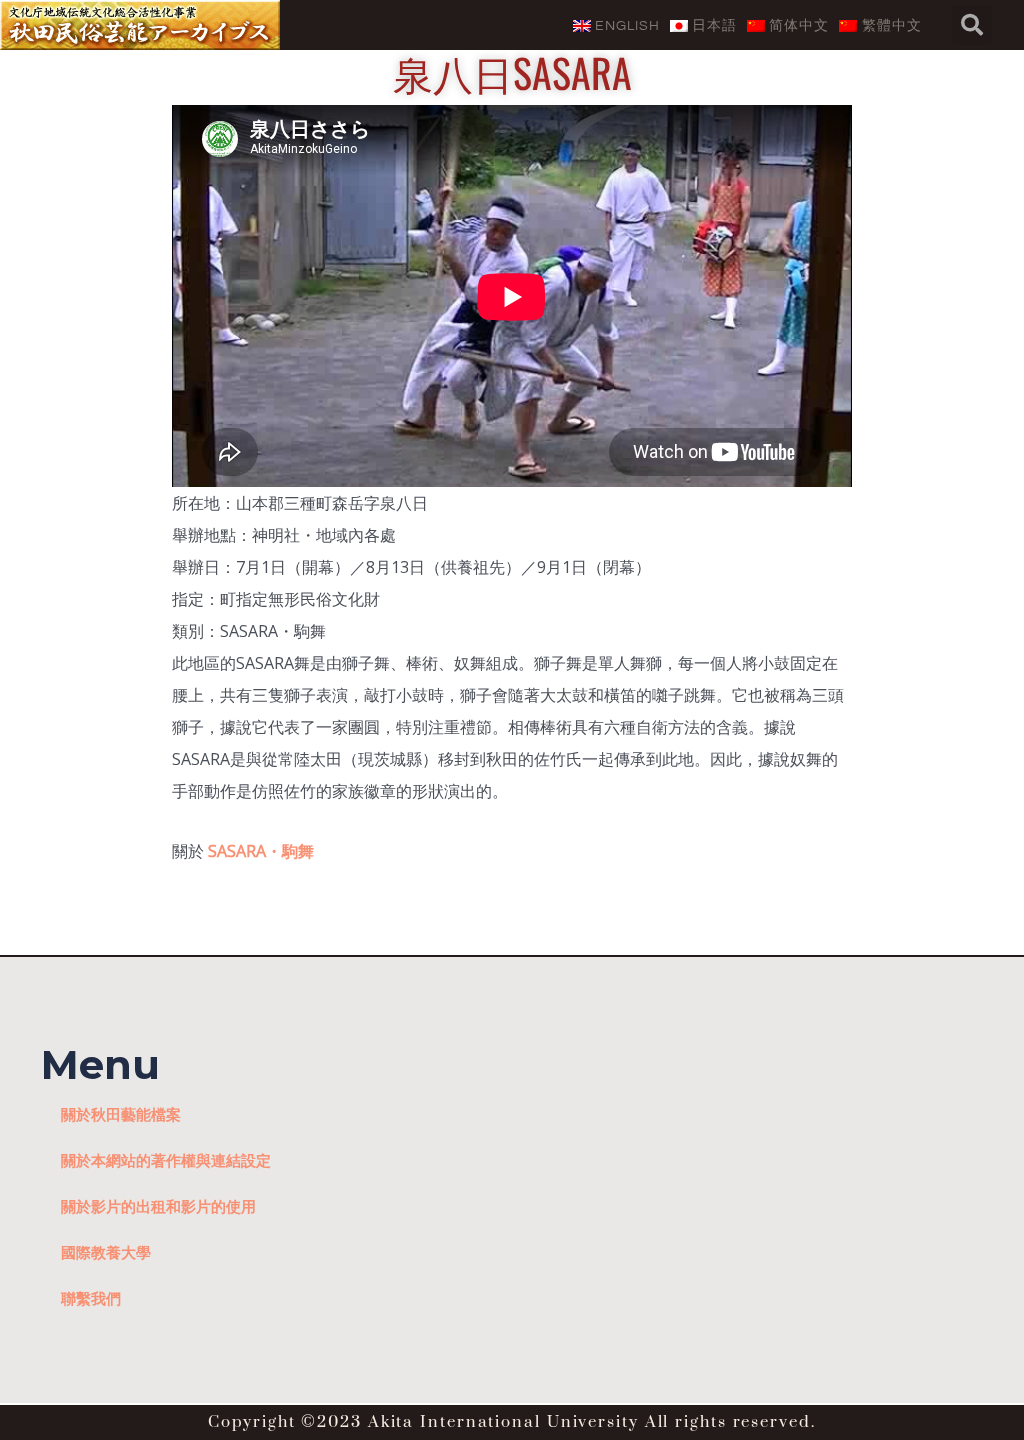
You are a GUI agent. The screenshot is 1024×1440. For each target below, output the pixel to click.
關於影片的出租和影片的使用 (158, 1206)
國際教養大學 (106, 1252)
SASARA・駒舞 (261, 851)
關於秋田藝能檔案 (121, 1114)
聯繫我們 (91, 1298)
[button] (972, 25)
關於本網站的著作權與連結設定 (166, 1160)
